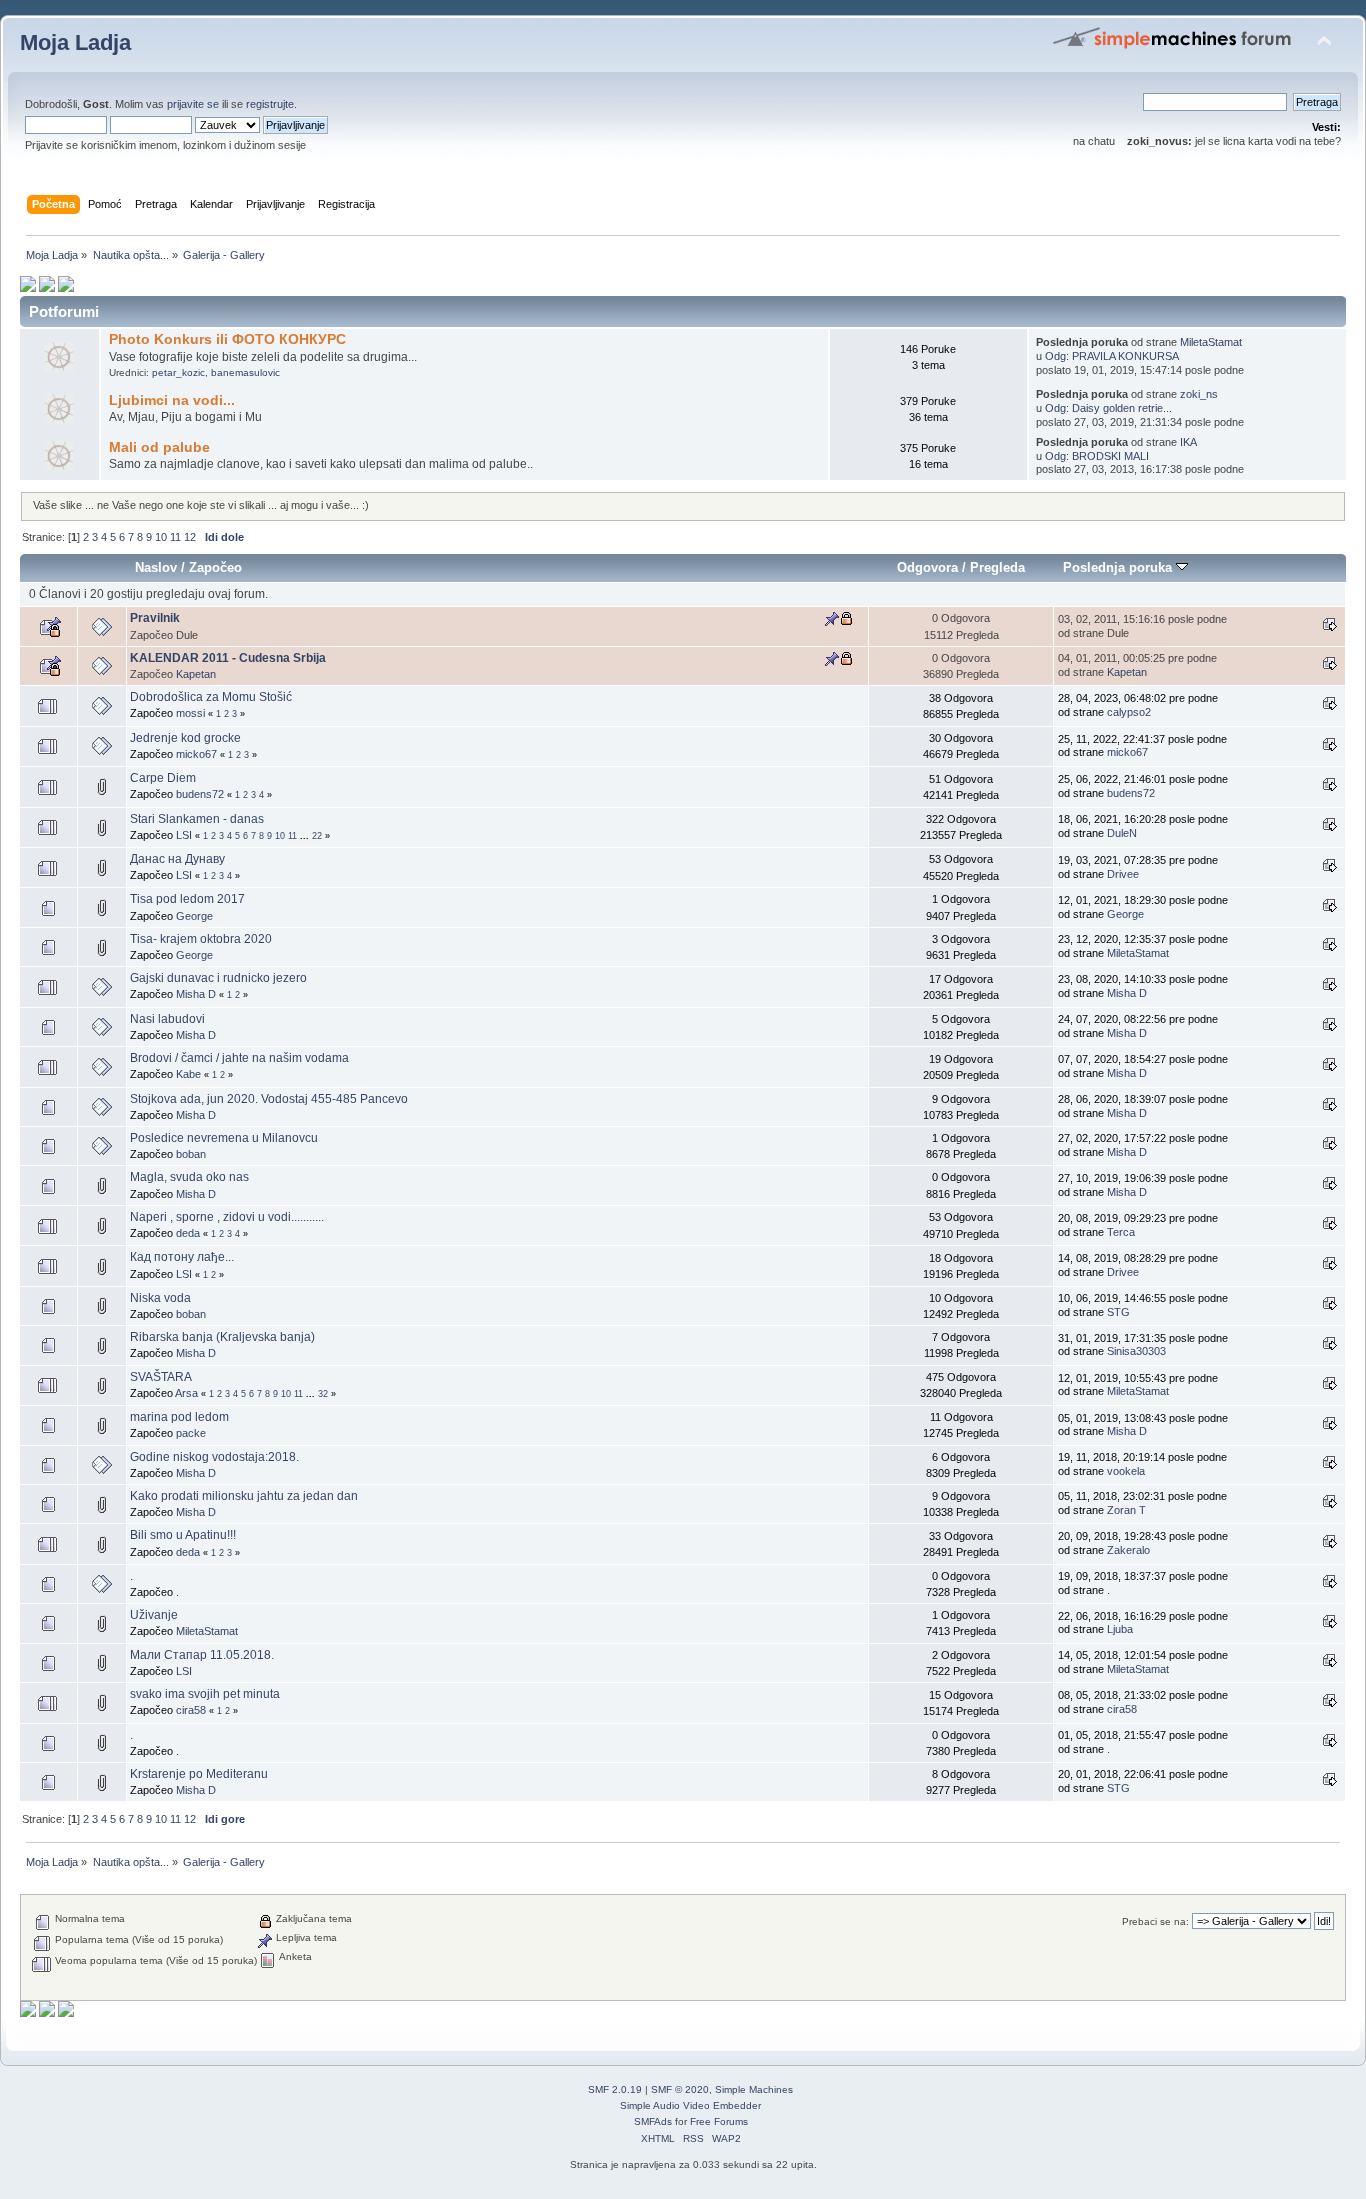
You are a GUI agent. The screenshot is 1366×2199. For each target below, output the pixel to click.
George (194, 916)
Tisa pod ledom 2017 (187, 899)
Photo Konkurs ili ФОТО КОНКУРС (227, 339)
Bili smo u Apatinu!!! (183, 1535)
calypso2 (1129, 712)
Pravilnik (155, 618)
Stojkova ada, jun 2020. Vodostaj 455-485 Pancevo (269, 1099)
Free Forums (719, 2121)
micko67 (196, 754)
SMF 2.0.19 (615, 2089)
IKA (1188, 442)
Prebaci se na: (1155, 1921)
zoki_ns (1199, 394)
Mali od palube (159, 447)
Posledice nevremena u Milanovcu (224, 1138)
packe (191, 1433)
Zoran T (1126, 1510)
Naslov (156, 567)
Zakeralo (1128, 1550)
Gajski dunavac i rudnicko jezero (218, 978)
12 (190, 537)
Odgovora (927, 567)
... (306, 836)
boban (191, 1154)
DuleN (1122, 833)
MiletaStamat (1211, 342)
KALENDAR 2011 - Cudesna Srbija (228, 658)
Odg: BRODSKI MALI (1097, 456)
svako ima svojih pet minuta (205, 1694)
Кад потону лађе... (182, 1257)
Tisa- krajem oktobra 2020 (201, 939)
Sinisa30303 (1136, 1351)
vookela (1126, 1471)
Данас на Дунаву (177, 859)
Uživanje (154, 1615)
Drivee (1123, 874)
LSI (184, 835)
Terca (1121, 1232)
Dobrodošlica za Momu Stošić (211, 697)
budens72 (200, 794)
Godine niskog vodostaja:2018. (214, 1457)
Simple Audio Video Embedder (690, 2105)
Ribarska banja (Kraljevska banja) (222, 1337)
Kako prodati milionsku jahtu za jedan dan (244, 1496)
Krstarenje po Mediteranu (199, 1774)
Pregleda (997, 567)
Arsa (186, 1393)
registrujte (270, 104)
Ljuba (1120, 1629)
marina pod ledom (179, 1417)
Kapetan (196, 674)
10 (161, 537)
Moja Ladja (75, 42)
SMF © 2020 (680, 2089)
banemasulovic (245, 372)
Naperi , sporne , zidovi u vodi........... (227, 1217)
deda (188, 1233)
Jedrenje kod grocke (185, 738)
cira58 (191, 1710)
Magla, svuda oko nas (189, 1177)
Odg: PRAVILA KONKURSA (1112, 356)
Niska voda (160, 1298)
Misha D (196, 994)
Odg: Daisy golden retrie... (1108, 408)
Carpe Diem (163, 778)
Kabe (188, 1074)
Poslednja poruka (1119, 567)
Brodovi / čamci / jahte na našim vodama (239, 1058)
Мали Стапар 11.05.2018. (202, 1655)
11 (175, 537)
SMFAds (653, 2121)
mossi (190, 713)
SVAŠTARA (161, 1377)
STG (1118, 1312)
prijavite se (193, 104)
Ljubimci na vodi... (172, 400)
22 (317, 836)
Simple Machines (754, 2089)
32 (323, 1394)
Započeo (215, 567)
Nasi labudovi (167, 1019)
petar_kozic (178, 372)
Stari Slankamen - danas (197, 819)
